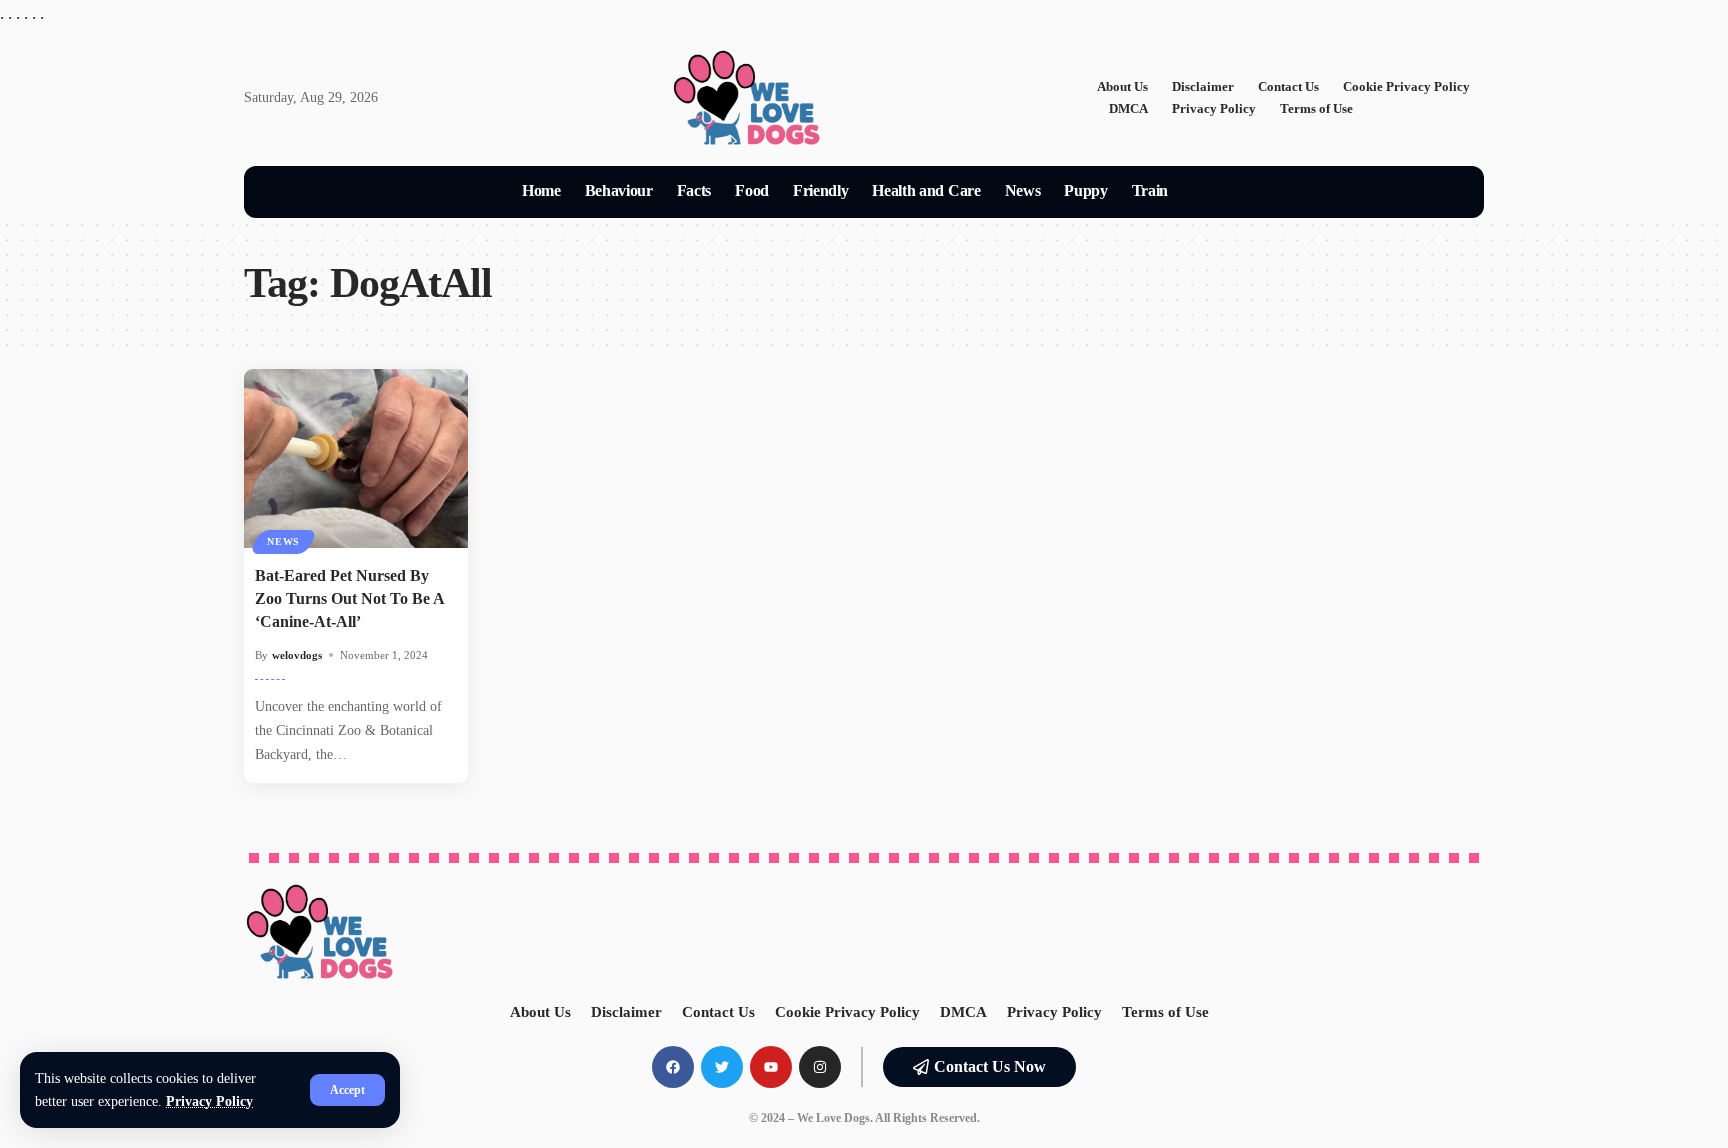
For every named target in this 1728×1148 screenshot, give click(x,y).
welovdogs (297, 655)
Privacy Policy (209, 1101)
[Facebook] (673, 1067)
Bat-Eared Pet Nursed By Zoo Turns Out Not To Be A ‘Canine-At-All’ (350, 598)
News (283, 541)
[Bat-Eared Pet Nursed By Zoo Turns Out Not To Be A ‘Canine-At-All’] (356, 458)
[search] (1204, 192)
